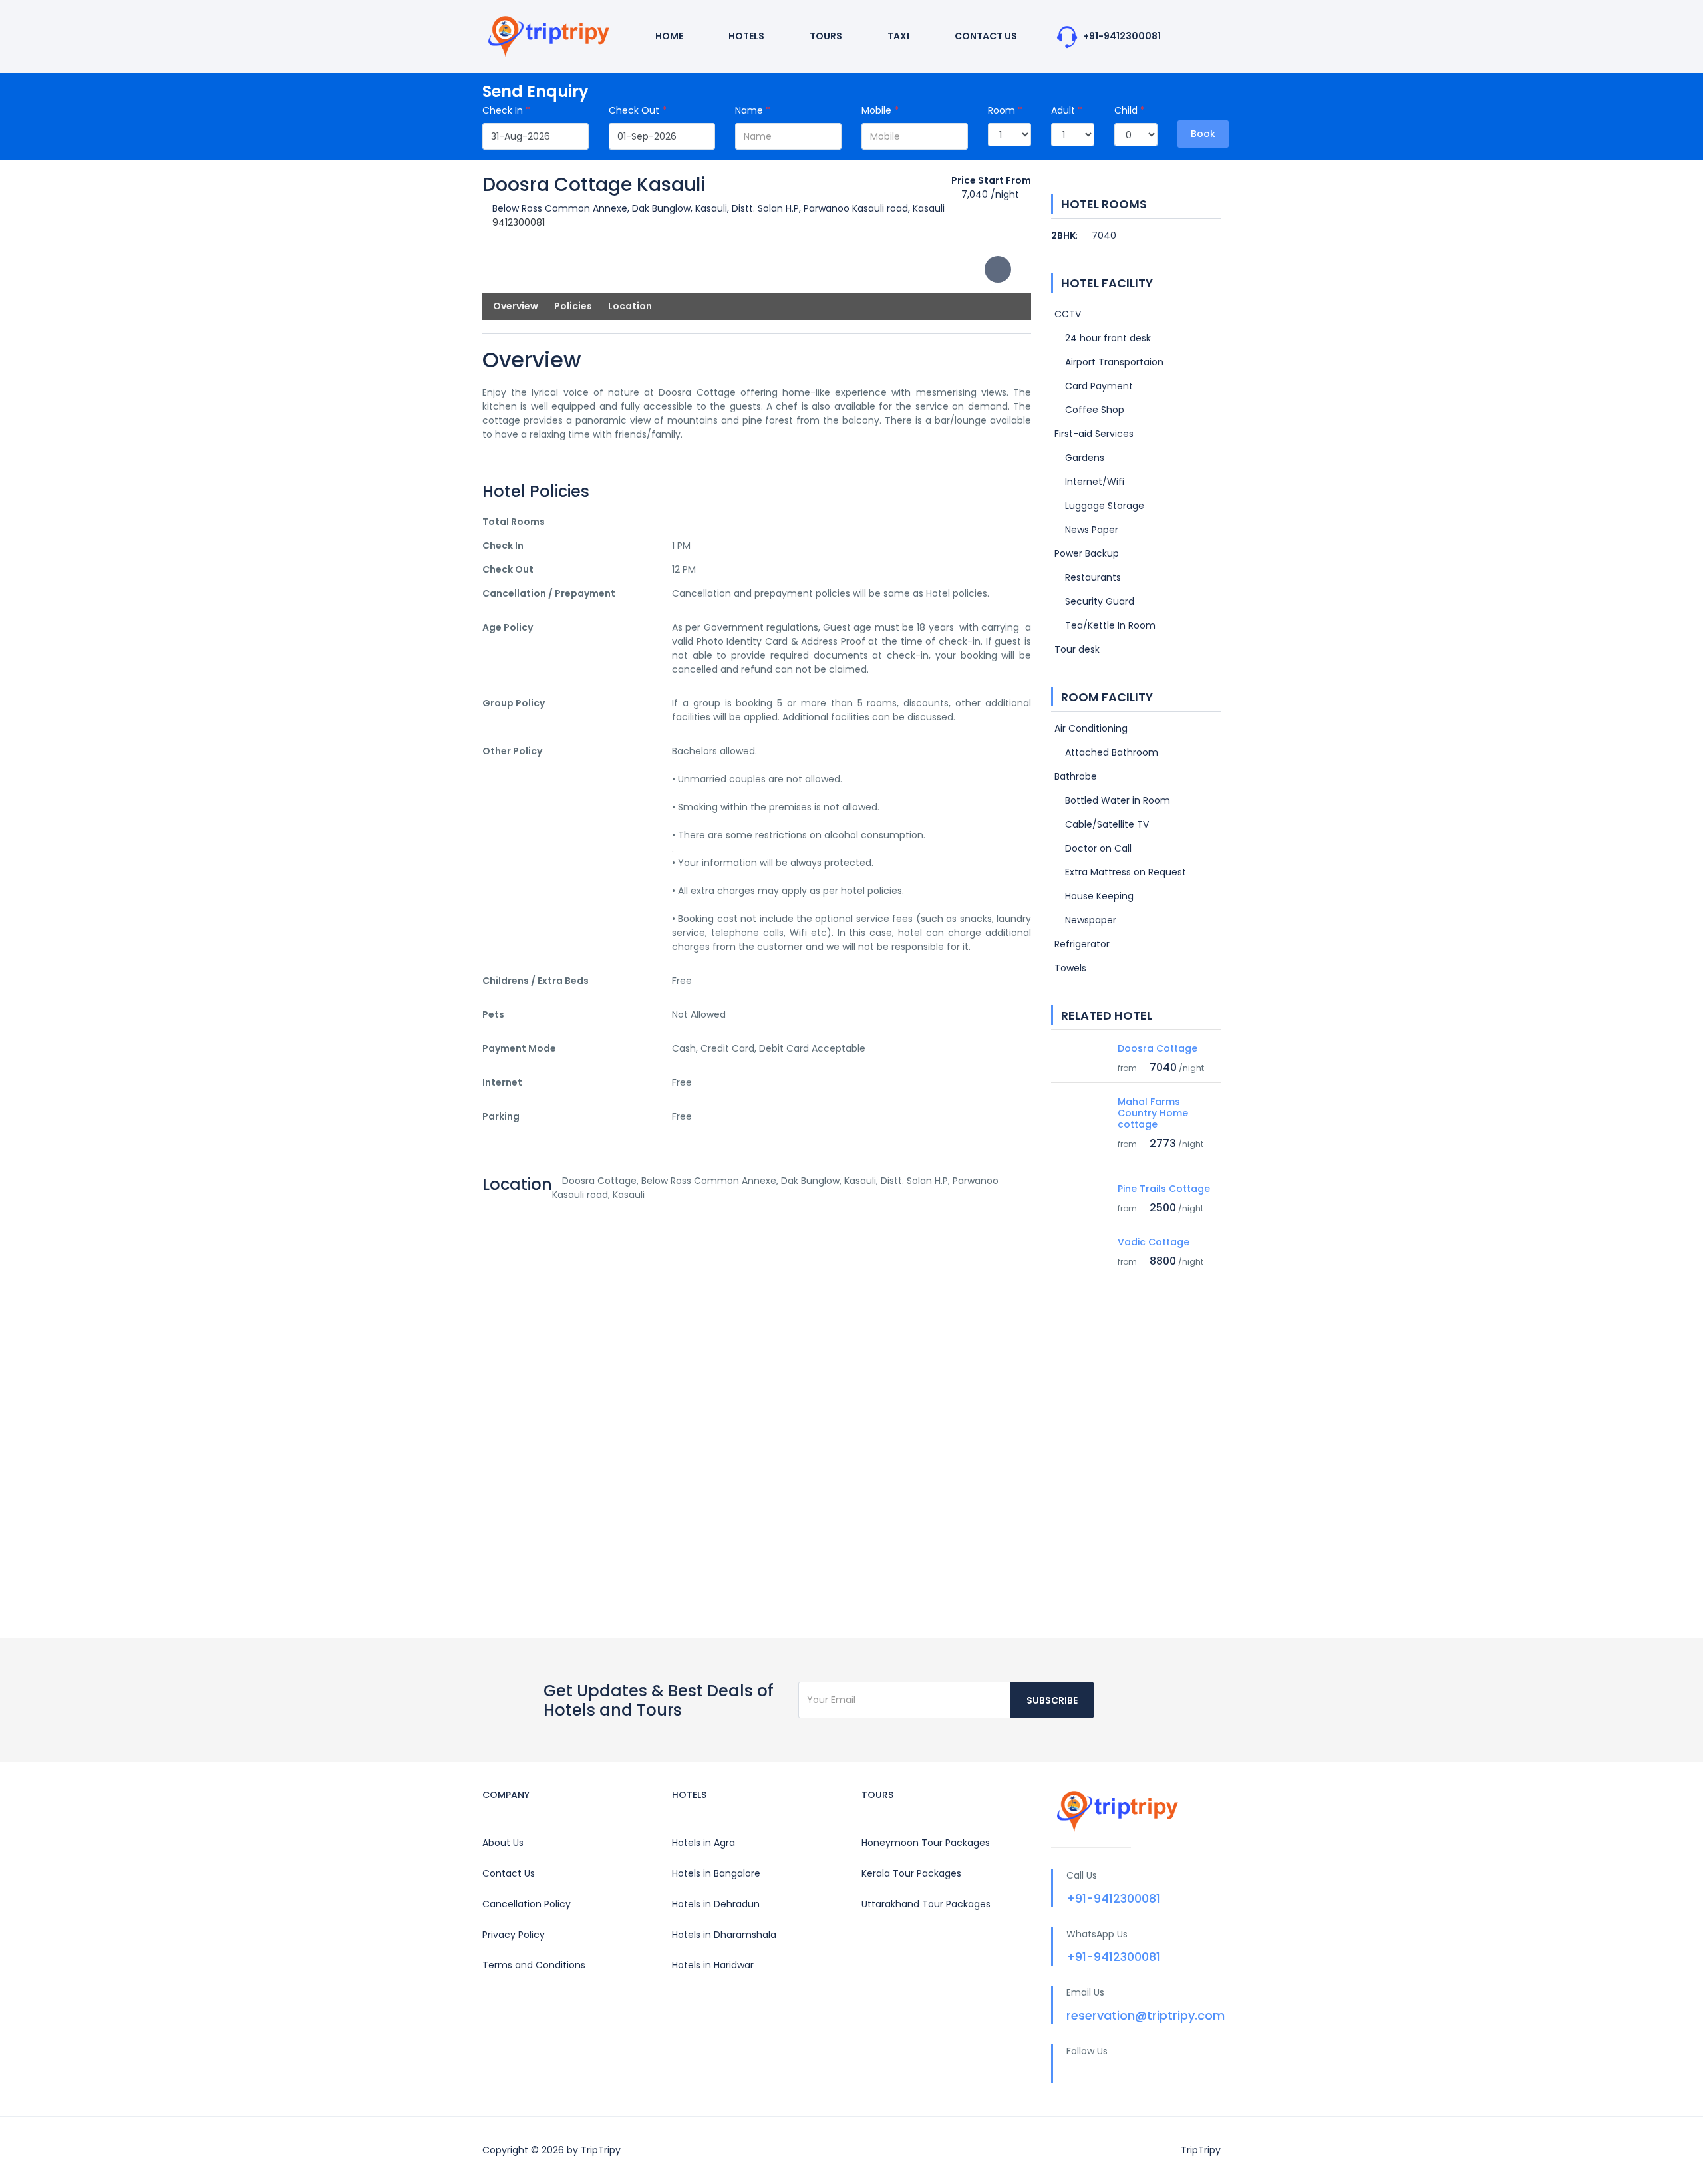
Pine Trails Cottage (1164, 1189)
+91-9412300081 (1121, 36)
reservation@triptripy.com (1146, 2015)
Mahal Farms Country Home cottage (1153, 1113)
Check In (506, 110)
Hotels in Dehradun (716, 1904)
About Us (503, 1843)
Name (753, 110)
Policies (573, 306)
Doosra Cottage (1158, 1048)
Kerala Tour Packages (911, 1873)
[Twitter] (1097, 2074)
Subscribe (1052, 1700)
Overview (516, 306)
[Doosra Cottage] (1079, 1054)
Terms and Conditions (534, 1965)
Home (668, 36)
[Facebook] (1071, 2074)
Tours (825, 36)
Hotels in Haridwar (713, 1965)
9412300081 (519, 222)
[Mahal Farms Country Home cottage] (1079, 1128)
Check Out (638, 110)
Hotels (745, 36)
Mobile (880, 110)
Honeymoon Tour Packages (926, 1843)
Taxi (897, 36)
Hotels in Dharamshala (724, 1935)
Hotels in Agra (703, 1843)
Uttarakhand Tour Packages (926, 1904)
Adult (1067, 110)
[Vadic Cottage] (1079, 1247)
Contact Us (985, 36)
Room (1005, 110)
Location (630, 306)
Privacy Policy (514, 1935)
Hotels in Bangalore (716, 1873)
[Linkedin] (1123, 2074)
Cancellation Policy (527, 1904)
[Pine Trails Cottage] (1079, 1194)
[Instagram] (1149, 2074)
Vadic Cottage (1154, 1242)
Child (1130, 110)
